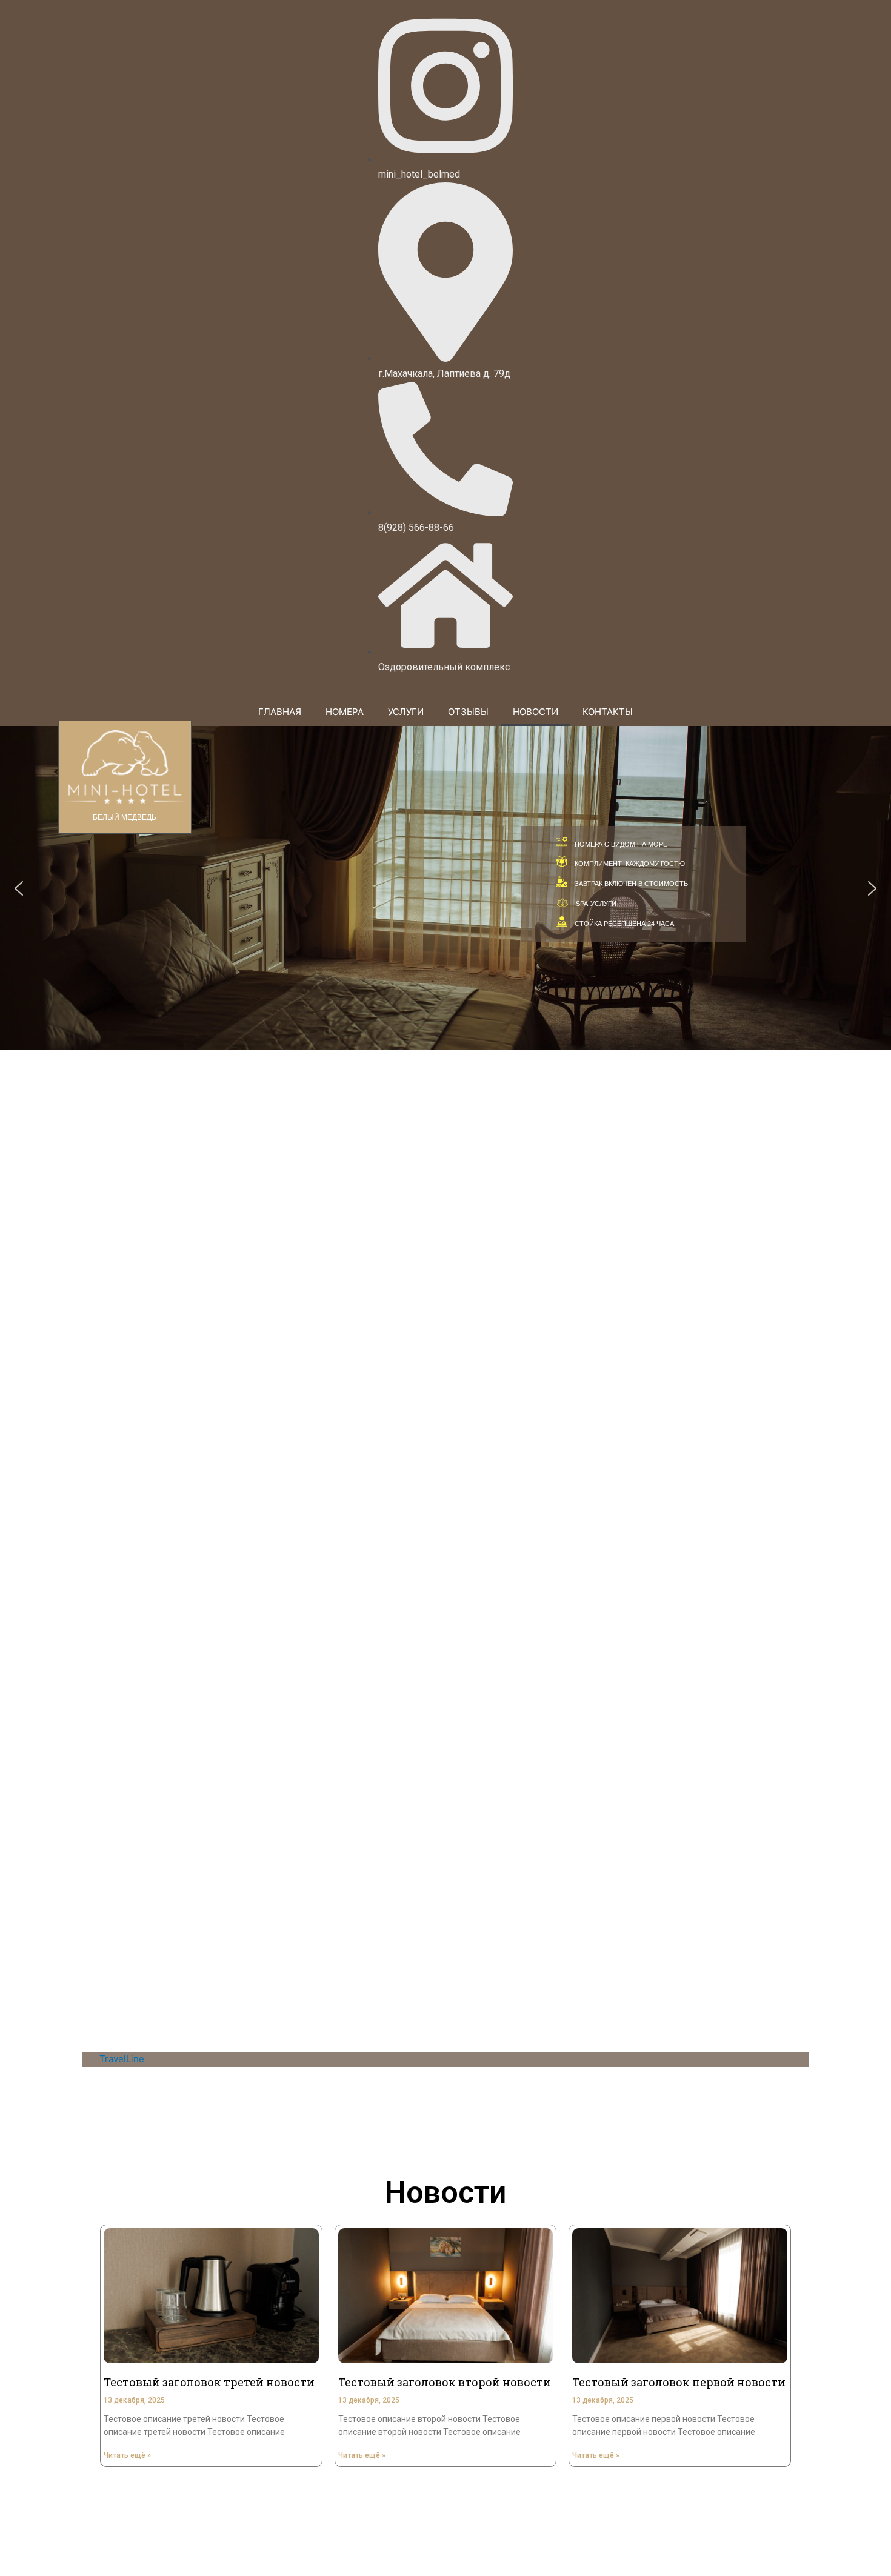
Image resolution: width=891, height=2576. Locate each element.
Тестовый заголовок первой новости (679, 2382)
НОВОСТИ (536, 712)
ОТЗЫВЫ (468, 712)
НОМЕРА (345, 712)
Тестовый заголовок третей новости (209, 2382)
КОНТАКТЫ (608, 712)
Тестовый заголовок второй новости (445, 2382)
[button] (19, 888)
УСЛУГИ (406, 712)
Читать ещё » (127, 2455)
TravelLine (122, 2059)
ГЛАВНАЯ (280, 712)
